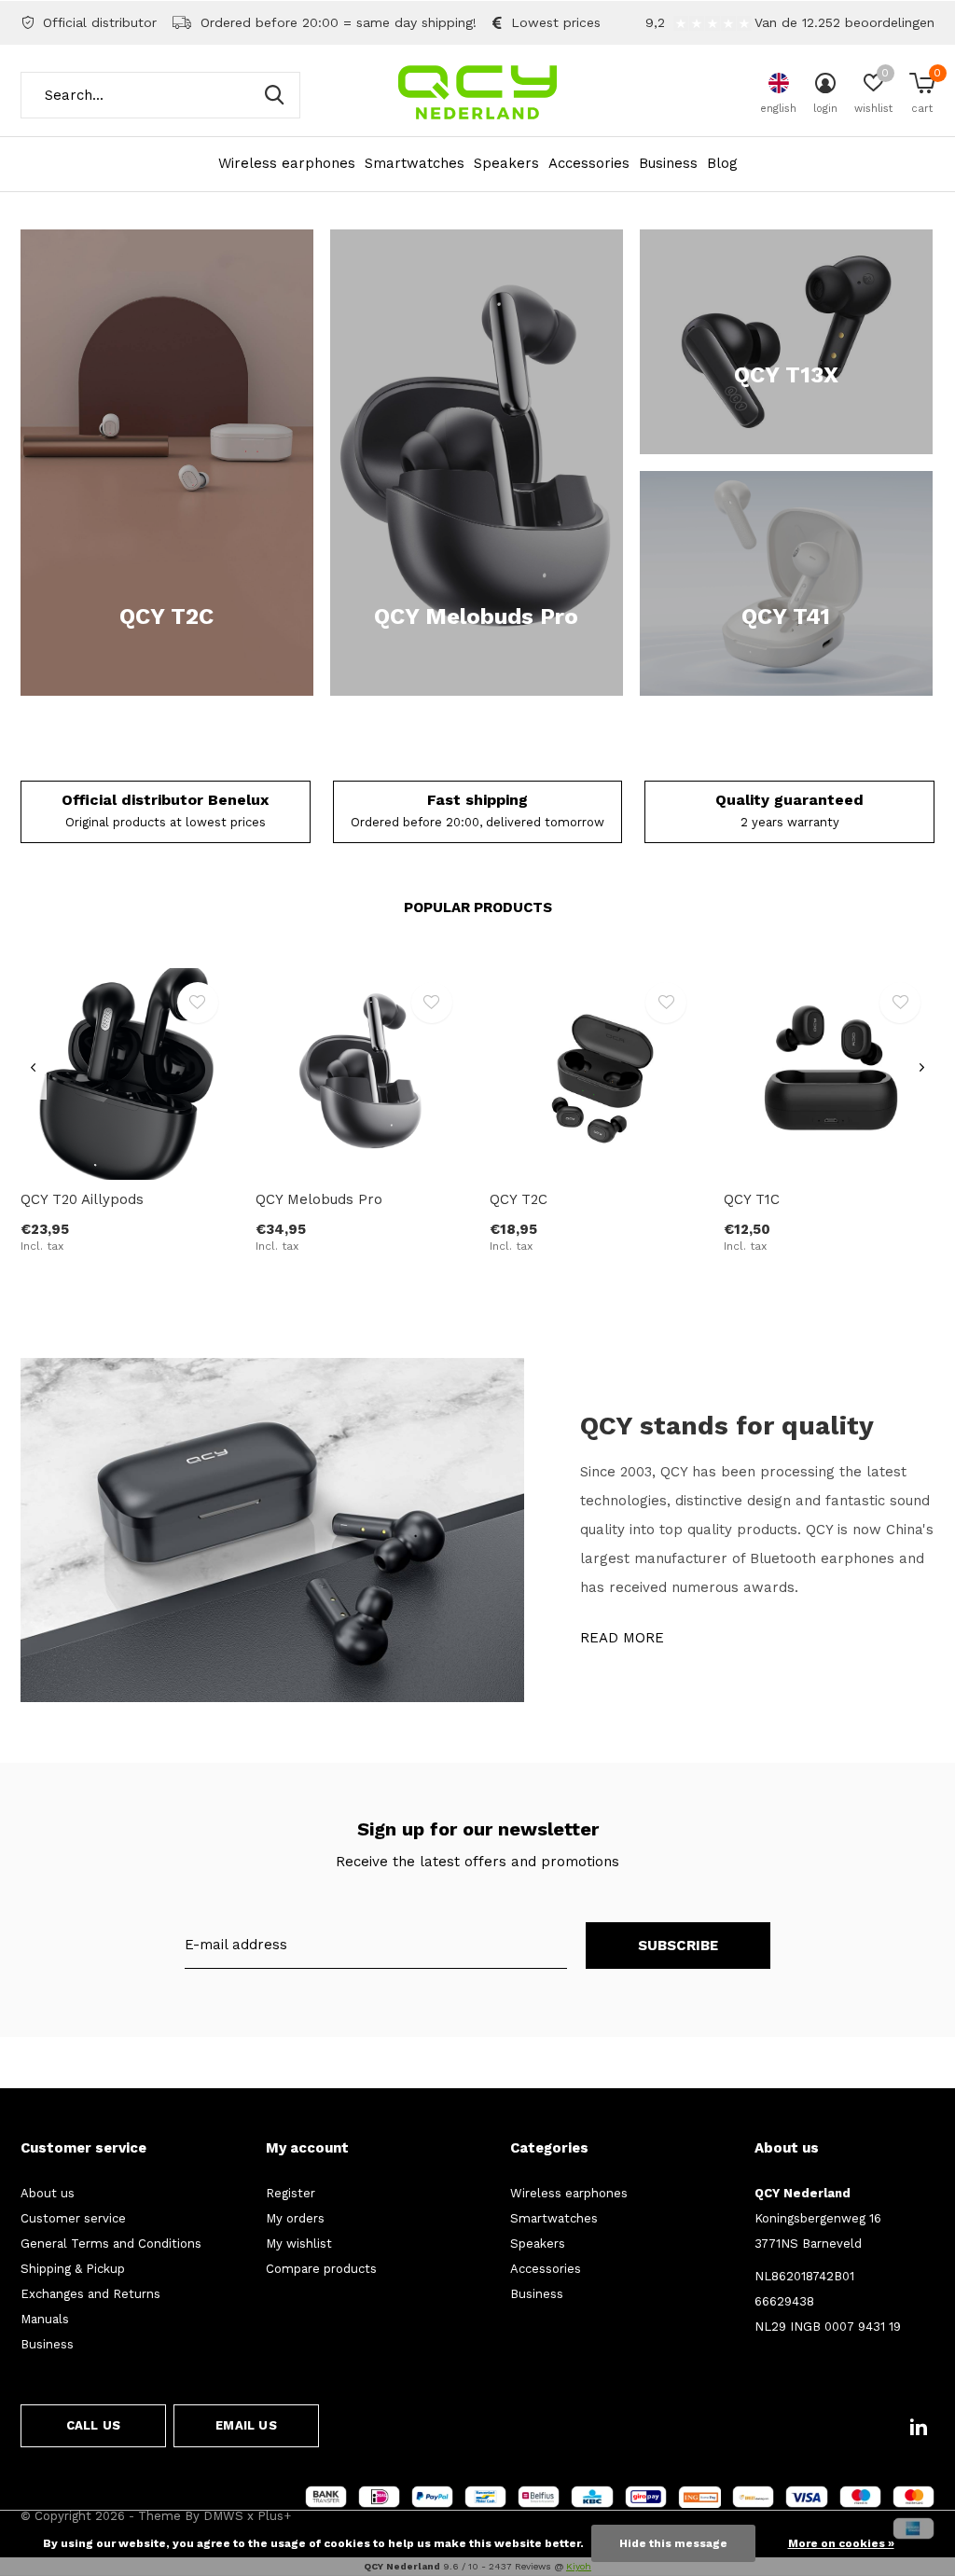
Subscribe (678, 1946)
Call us (93, 2425)
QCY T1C (752, 1199)
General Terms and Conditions (111, 2244)
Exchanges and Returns (90, 2294)
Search (274, 95)
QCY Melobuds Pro (319, 1199)
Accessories (589, 163)
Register (291, 2193)
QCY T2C (519, 1199)
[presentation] (33, 1068)
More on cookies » (841, 2543)
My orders (295, 2218)
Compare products (321, 2269)
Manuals (45, 2319)
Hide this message (673, 2543)
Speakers (506, 163)
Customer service (73, 2218)
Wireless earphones (287, 163)
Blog (722, 163)
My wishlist (299, 2244)
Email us (246, 2425)
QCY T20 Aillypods (82, 1199)
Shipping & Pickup (73, 2269)
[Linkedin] (919, 2427)
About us (48, 2193)
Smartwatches (415, 163)
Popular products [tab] (478, 907)
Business (668, 163)
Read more (622, 1638)
